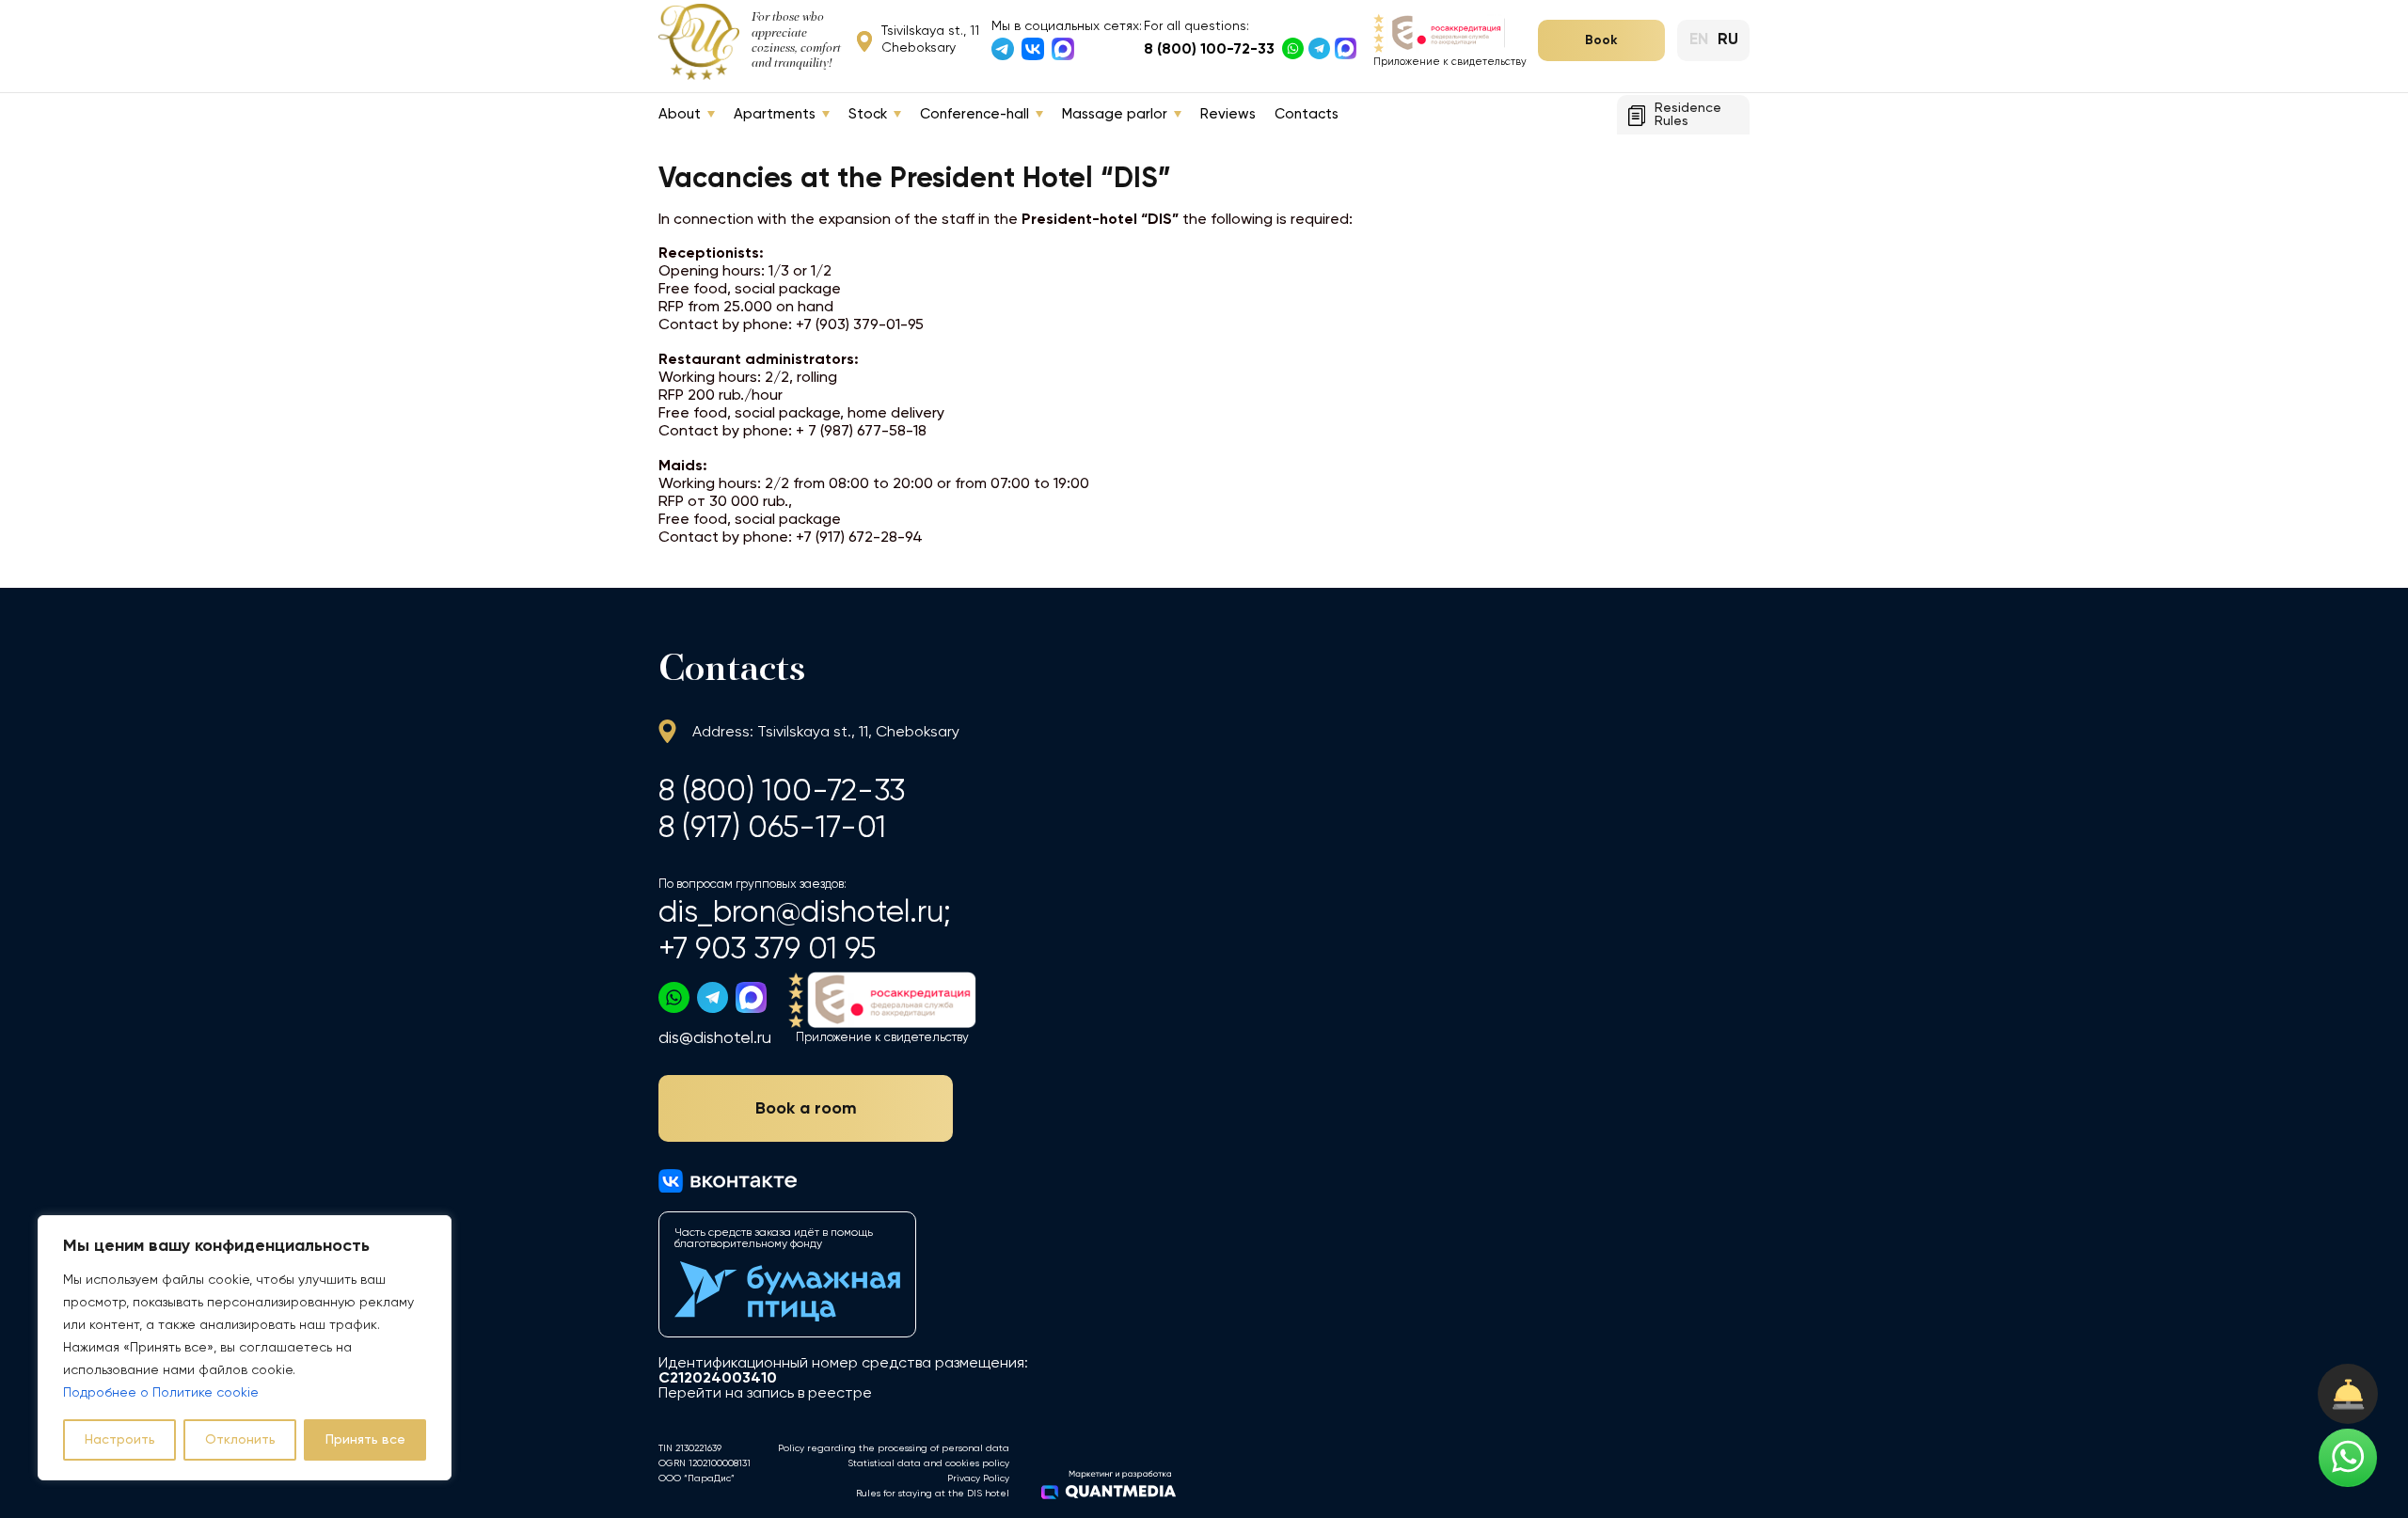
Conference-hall (974, 114)
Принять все (365, 1440)
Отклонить (240, 1440)
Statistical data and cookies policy (928, 1463)
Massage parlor (1115, 114)
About (680, 114)
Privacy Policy (978, 1478)
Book (1601, 40)
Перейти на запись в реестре (765, 1394)
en (1699, 40)
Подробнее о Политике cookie (161, 1393)
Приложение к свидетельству (1450, 62)
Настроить (120, 1440)
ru (1728, 40)
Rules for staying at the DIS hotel (933, 1494)
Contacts (1307, 114)
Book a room (806, 1109)
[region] (245, 1348)
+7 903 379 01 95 (767, 949)
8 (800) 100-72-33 (1209, 50)
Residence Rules (1688, 115)
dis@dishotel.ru (715, 1038)
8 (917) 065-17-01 (772, 828)
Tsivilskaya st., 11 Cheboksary (930, 40)
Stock (868, 114)
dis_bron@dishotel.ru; (805, 913)
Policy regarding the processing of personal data (894, 1448)
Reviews (1228, 114)
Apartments (775, 114)
